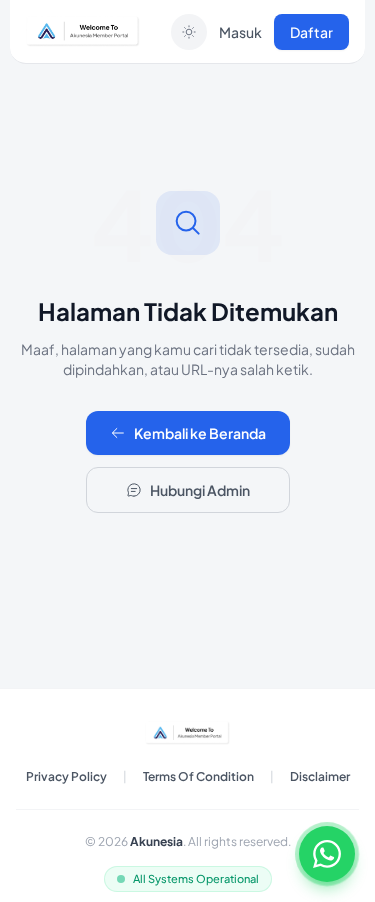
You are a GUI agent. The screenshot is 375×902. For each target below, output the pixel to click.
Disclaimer (320, 776)
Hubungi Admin (200, 490)
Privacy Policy (66, 776)
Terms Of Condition (198, 776)
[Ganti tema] (189, 32)
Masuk (240, 32)
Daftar (311, 32)
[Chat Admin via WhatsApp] (327, 854)
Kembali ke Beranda (200, 433)
